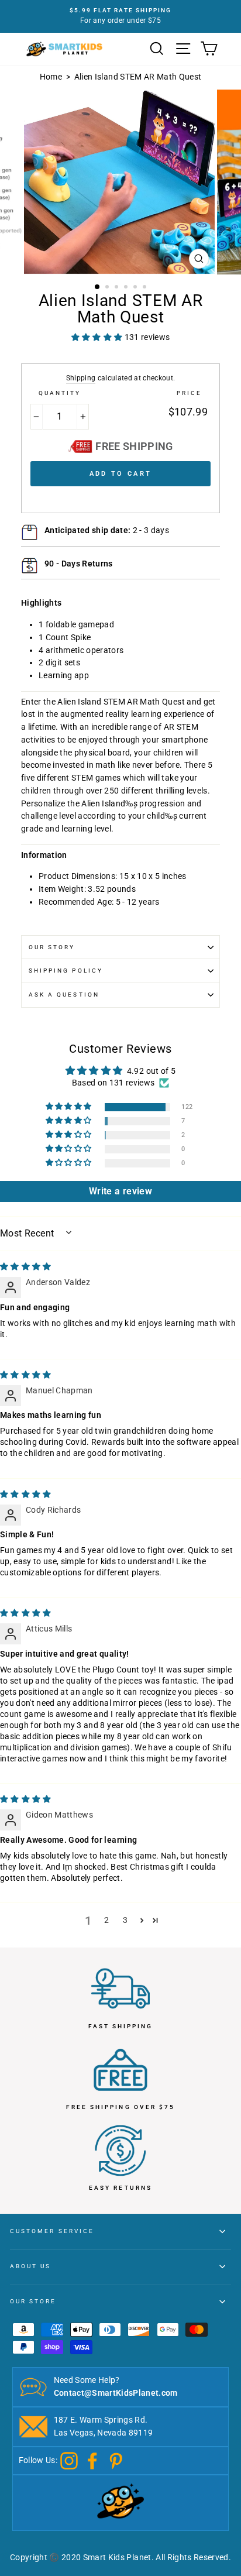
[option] (120, 16)
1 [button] (98, 287)
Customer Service (52, 2231)
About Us (30, 2266)
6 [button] (146, 288)
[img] (26, 1266)
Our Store (33, 2301)
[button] (70, 1107)
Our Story (52, 947)
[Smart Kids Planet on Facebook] (92, 2460)
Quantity (60, 393)
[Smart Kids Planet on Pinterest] (116, 2460)
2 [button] (108, 288)
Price (189, 393)
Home (51, 77)
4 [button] (127, 288)
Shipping (81, 378)
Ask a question (64, 995)
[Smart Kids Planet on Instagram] (69, 2460)
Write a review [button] (120, 1191)
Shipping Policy (66, 971)
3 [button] (118, 288)
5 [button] (136, 288)
